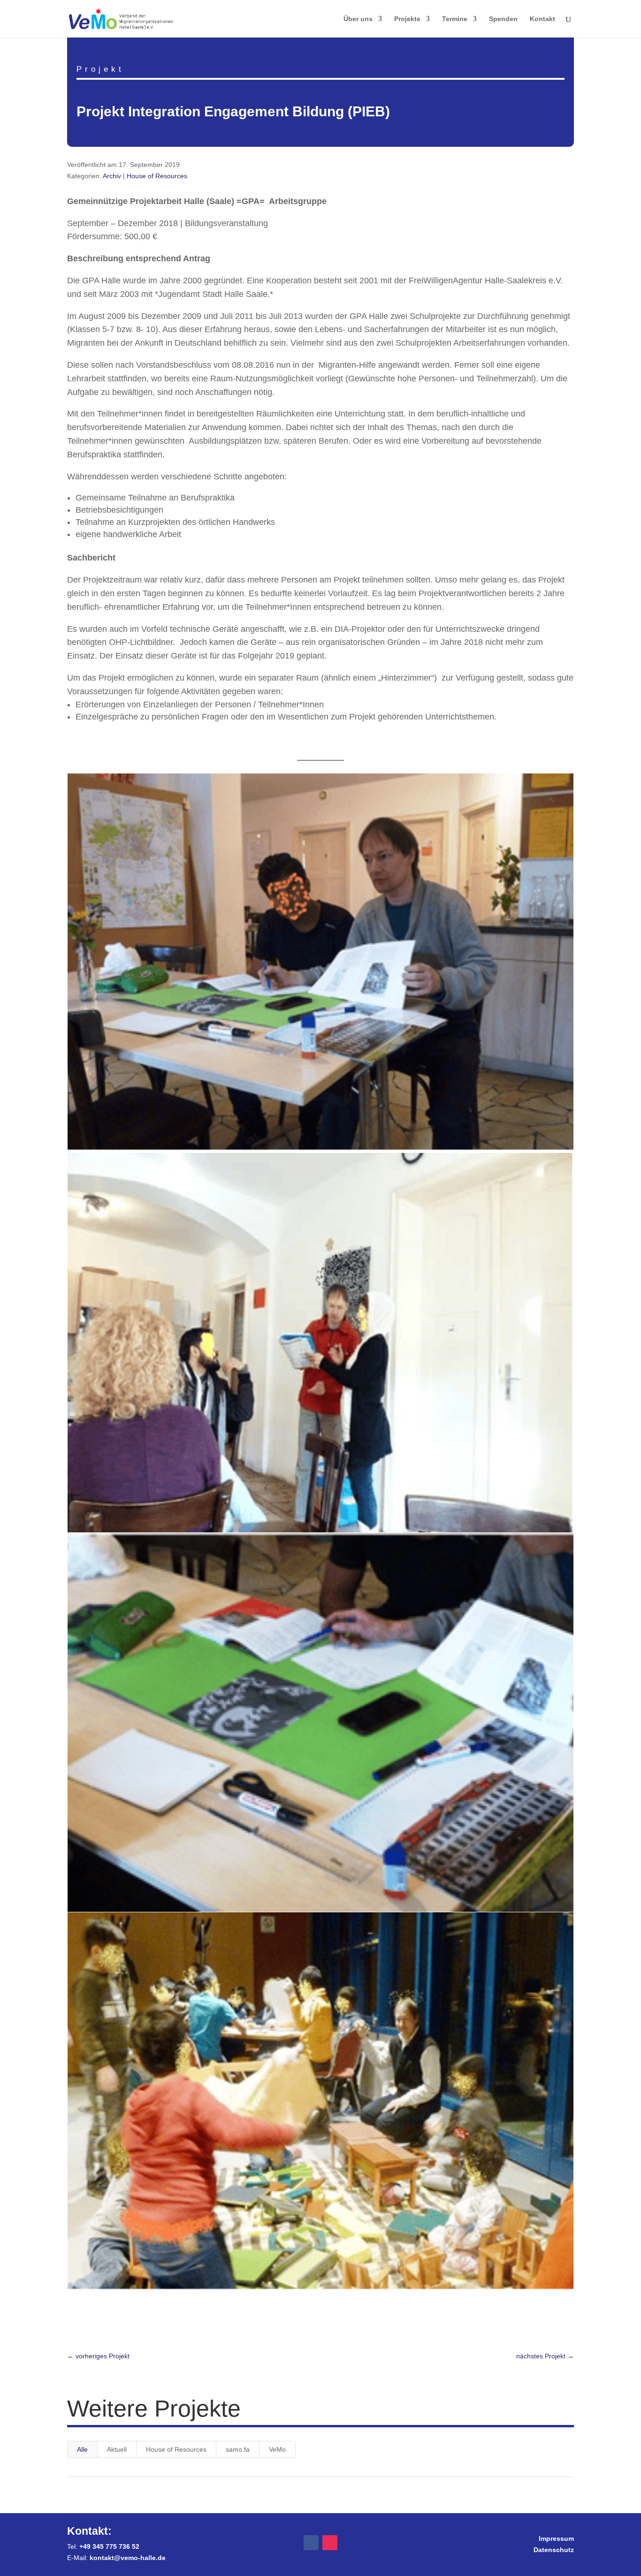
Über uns (358, 19)
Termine (455, 19)
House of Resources (157, 176)
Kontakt (542, 19)
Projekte (407, 19)
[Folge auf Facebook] (311, 2543)
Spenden (503, 19)
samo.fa (238, 2449)
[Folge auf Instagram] (330, 2543)
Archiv (112, 176)
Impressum (556, 2538)
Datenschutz (554, 2550)
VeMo (277, 2449)
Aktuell (117, 2449)
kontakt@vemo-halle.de (128, 2558)
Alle (82, 2449)
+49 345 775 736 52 (109, 2546)
